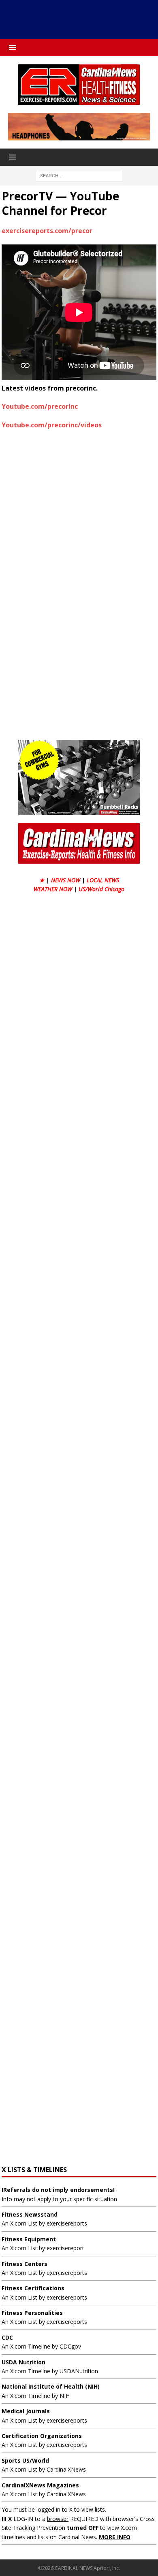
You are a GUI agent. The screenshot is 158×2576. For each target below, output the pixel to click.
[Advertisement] (83, 18)
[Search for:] (79, 175)
